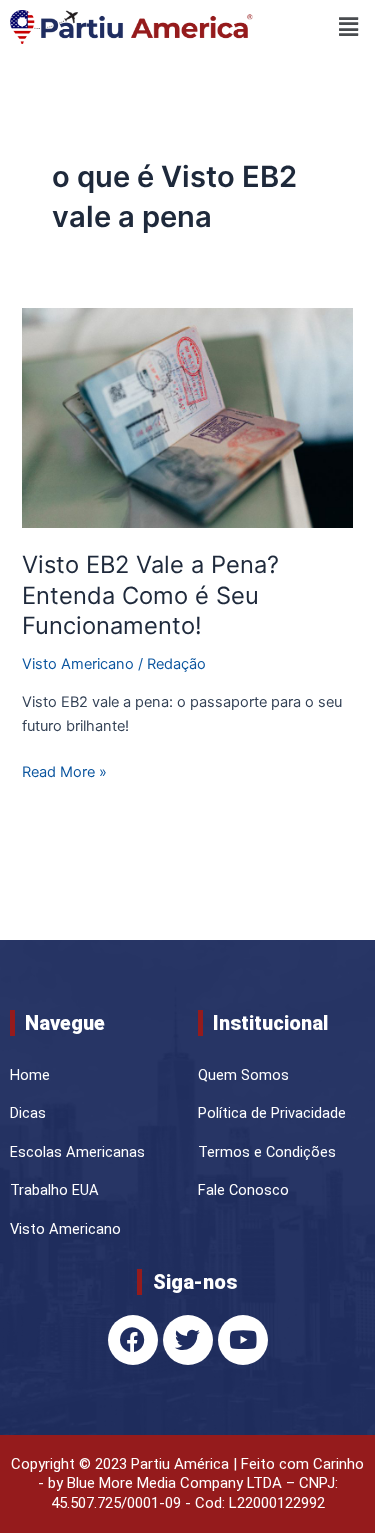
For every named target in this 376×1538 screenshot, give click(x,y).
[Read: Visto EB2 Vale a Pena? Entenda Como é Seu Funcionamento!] (187, 417)
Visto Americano (78, 664)
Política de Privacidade (272, 1113)
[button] (315, 27)
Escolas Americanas (77, 1152)
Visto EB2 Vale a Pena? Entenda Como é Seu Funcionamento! (150, 595)
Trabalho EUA (54, 1190)
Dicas (28, 1113)
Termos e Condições (267, 1152)
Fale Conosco (243, 1190)
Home (30, 1075)
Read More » (64, 770)
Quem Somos (243, 1075)
